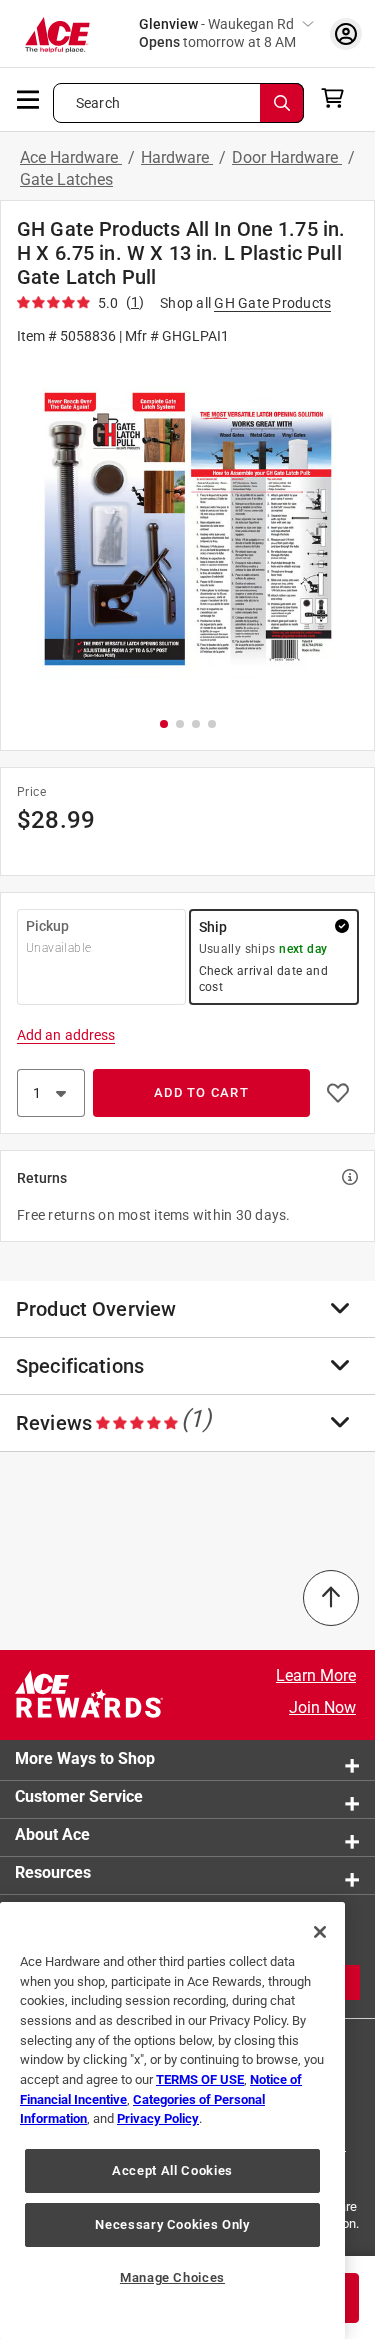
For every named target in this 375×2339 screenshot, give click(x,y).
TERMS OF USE (200, 2079)
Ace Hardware (71, 157)
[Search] (282, 103)
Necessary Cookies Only (172, 2224)
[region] (172, 2120)
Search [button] (98, 103)
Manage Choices (172, 2277)
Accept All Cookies (172, 2170)
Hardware (177, 157)
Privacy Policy (158, 2118)
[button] (187, 529)
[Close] (320, 1932)
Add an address (66, 1035)
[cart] (338, 98)
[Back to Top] (331, 1598)
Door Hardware (287, 157)
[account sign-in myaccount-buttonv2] (346, 33)
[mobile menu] (29, 98)
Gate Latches (66, 179)
